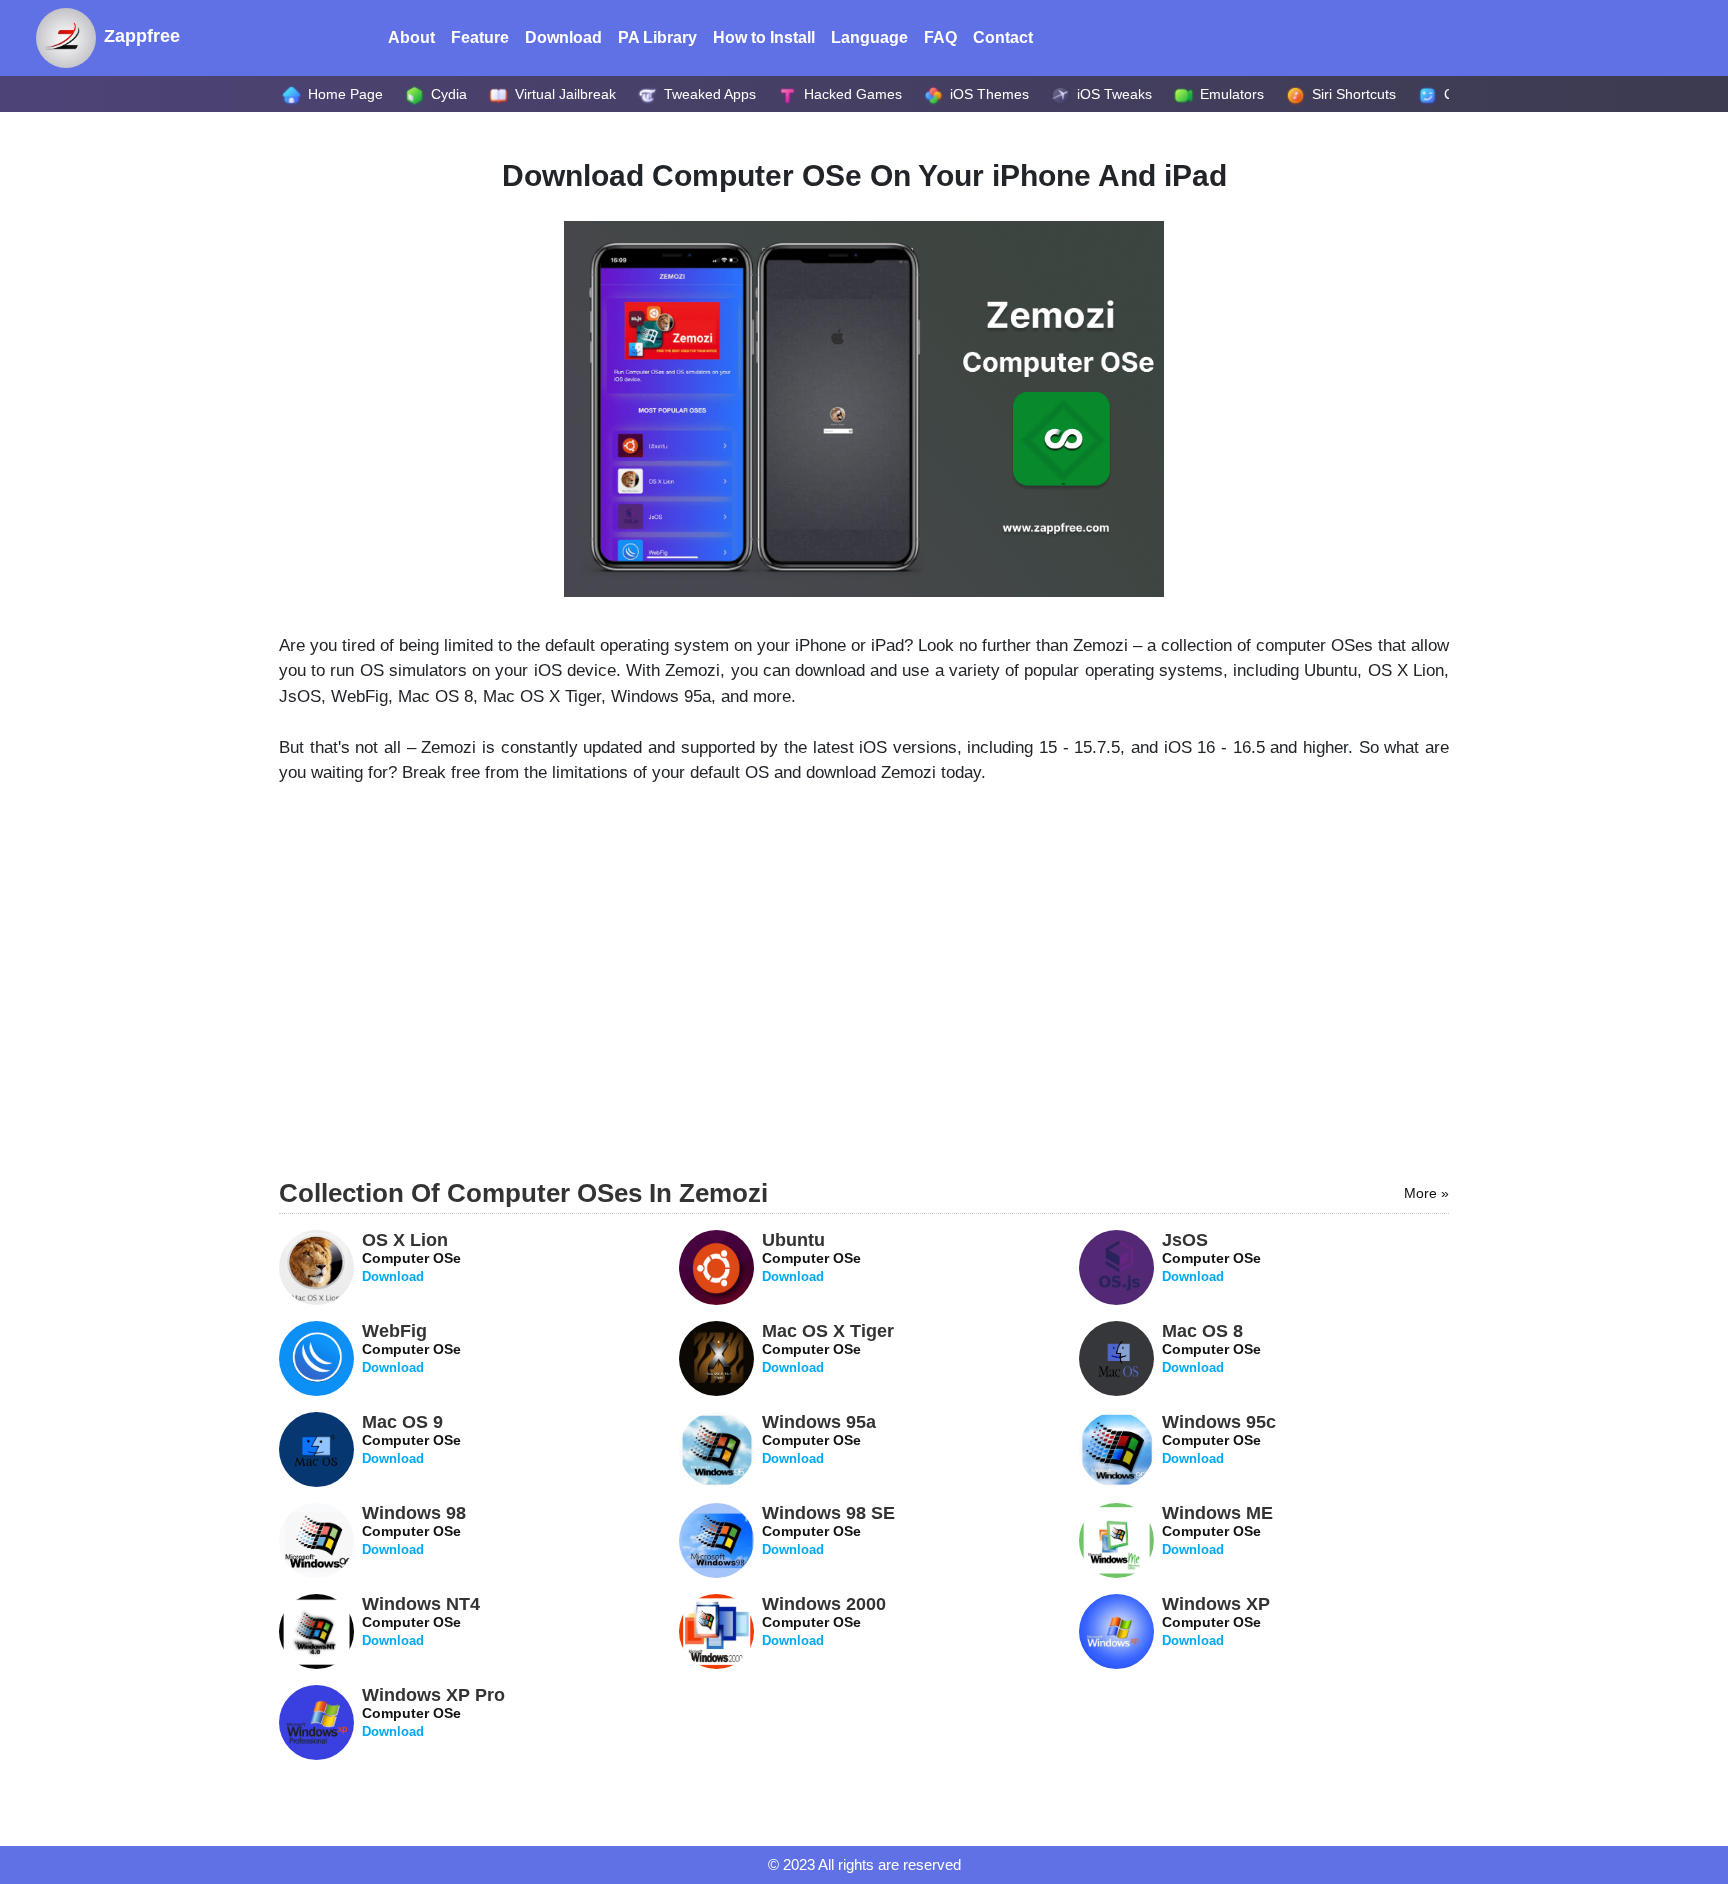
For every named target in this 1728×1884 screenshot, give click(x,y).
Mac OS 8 (1211, 1348)
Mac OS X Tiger (828, 1348)
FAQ (940, 37)
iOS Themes (987, 94)
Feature (480, 37)
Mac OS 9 (411, 1439)
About (415, 37)
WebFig (411, 1348)
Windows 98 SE (828, 1530)
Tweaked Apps (708, 94)
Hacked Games (851, 94)
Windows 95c (1219, 1439)
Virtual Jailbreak (563, 94)
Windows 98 (414, 1530)
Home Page (343, 94)
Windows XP (1216, 1621)
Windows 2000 (824, 1621)
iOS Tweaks (1112, 94)
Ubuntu (811, 1257)
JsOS (1211, 1257)
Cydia (447, 94)
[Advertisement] (864, 993)
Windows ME (1217, 1530)
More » (1426, 1193)
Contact (1003, 37)
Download (563, 37)
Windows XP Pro (433, 1712)
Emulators (1230, 94)
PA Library (657, 37)
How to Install (764, 37)
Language (869, 37)
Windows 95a (819, 1439)
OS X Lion (411, 1257)
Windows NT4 (421, 1621)
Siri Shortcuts (1352, 94)
